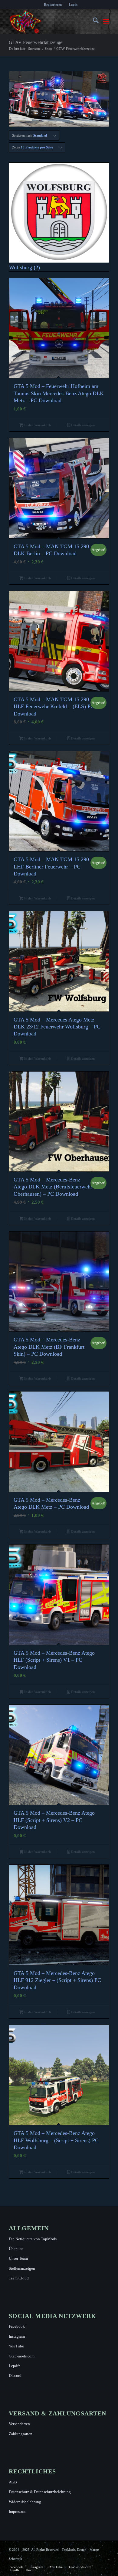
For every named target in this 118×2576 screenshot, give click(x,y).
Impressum (18, 2511)
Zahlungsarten (21, 2434)
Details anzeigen (82, 425)
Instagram (17, 2336)
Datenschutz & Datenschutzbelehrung (40, 2492)
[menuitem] (53, 5)
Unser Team (18, 2258)
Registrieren (53, 5)
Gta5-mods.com (22, 2356)
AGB (13, 2482)
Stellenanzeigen (22, 2268)
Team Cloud (19, 2278)
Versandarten (19, 2424)
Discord (15, 2375)
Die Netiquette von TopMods (33, 2239)
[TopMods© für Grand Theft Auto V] (49, 22)
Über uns (16, 2249)
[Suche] (93, 22)
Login (73, 5)
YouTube (16, 2346)
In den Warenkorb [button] (37, 425)
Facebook (17, 2326)
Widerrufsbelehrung (25, 2502)
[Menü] (106, 22)
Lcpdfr (14, 2366)
